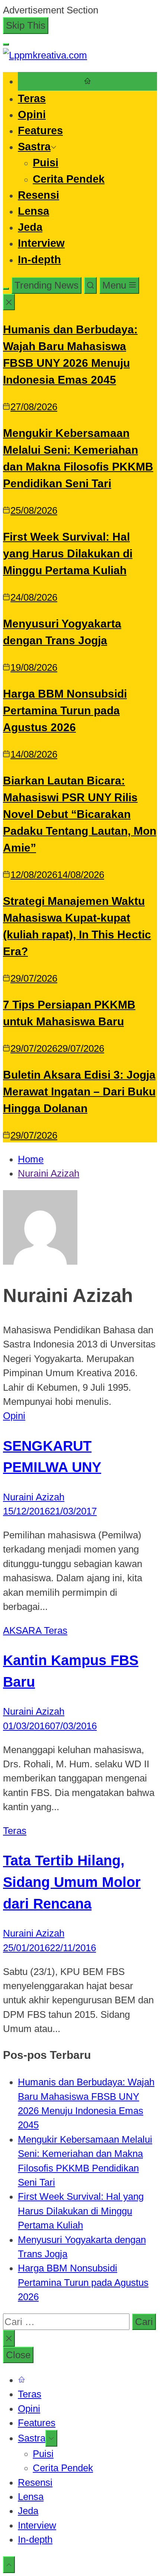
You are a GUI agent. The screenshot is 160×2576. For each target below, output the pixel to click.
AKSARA (23, 1630)
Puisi (46, 163)
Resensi (39, 195)
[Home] (87, 81)
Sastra (34, 147)
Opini (32, 114)
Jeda (30, 227)
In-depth (39, 260)
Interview (41, 243)
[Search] (90, 285)
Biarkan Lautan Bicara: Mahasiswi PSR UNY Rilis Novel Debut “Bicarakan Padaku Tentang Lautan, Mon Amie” (80, 814)
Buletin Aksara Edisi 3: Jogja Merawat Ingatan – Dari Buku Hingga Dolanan (79, 1092)
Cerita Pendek (69, 179)
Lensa (33, 211)
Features (40, 130)
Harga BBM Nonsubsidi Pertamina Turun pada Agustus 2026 (65, 710)
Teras (32, 98)
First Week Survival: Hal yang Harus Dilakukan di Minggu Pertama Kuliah (68, 553)
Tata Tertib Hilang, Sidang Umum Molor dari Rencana (72, 1882)
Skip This (26, 25)
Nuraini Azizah (34, 1497)
